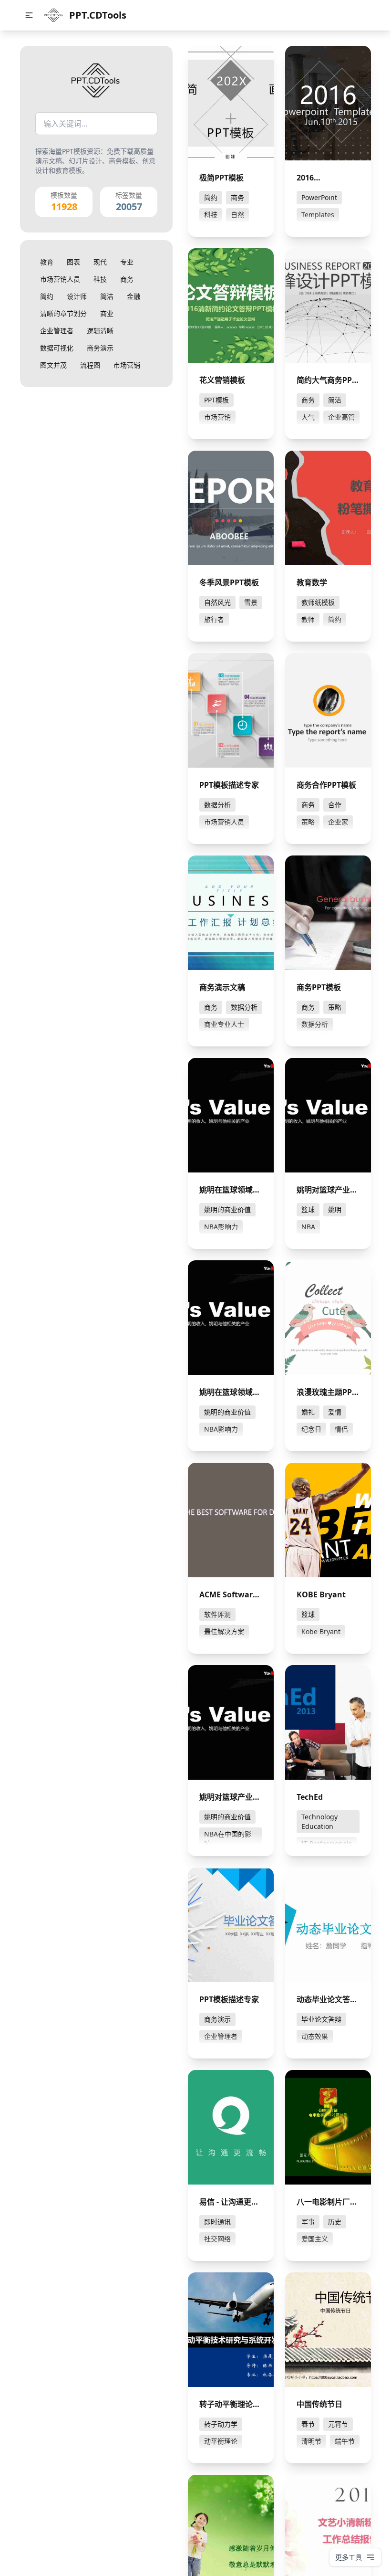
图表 (73, 262)
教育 (47, 262)
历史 (335, 2222)
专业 (127, 262)
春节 (308, 2424)
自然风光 (217, 602)
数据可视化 (57, 348)
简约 (47, 296)
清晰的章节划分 (63, 313)
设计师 (77, 296)
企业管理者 (57, 331)
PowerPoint (319, 197)
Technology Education (319, 1821)
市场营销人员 (60, 279)
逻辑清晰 (100, 331)
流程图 (90, 365)
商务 (127, 279)
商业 (107, 313)
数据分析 (217, 805)
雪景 (251, 602)
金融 (134, 296)
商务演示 (100, 348)
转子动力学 (221, 2424)
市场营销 (127, 365)
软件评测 (217, 1614)
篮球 (308, 1209)
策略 (335, 1007)
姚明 (335, 1209)
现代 (100, 262)
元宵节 (338, 2424)
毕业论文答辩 (321, 2019)
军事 (308, 2222)
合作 (335, 805)
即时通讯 (217, 2222)
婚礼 (308, 1412)
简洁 (107, 296)
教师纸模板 (318, 602)
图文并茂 (53, 365)
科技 (100, 279)
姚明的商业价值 (227, 1209)
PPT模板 (216, 400)
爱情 (335, 1412)
